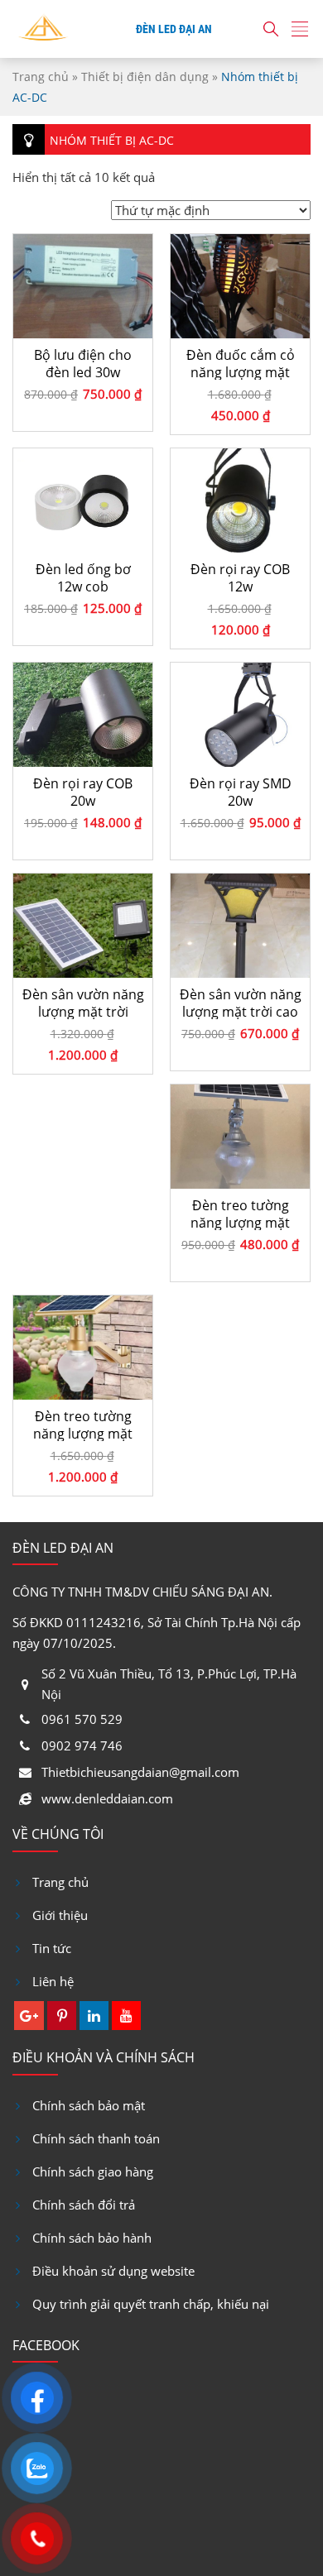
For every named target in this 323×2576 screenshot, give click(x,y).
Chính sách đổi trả (84, 2205)
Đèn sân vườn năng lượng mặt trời (83, 1003)
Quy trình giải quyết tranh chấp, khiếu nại (151, 2304)
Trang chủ (41, 77)
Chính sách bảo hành (92, 2238)
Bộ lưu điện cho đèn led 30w (83, 363)
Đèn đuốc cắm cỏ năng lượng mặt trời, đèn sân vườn (240, 363)
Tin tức (52, 1948)
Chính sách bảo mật (89, 2105)
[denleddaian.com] (43, 29)
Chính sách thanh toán (96, 2138)
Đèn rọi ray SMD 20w (241, 792)
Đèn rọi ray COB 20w (83, 792)
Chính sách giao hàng (93, 2171)
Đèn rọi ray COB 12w (240, 577)
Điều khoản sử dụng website (113, 2271)
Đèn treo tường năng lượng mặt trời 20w (240, 1214)
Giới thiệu (60, 1915)
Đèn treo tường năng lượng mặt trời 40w (83, 1424)
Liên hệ (53, 1981)
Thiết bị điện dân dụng (145, 77)
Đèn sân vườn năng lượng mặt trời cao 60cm (241, 1003)
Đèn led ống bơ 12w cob (83, 577)
